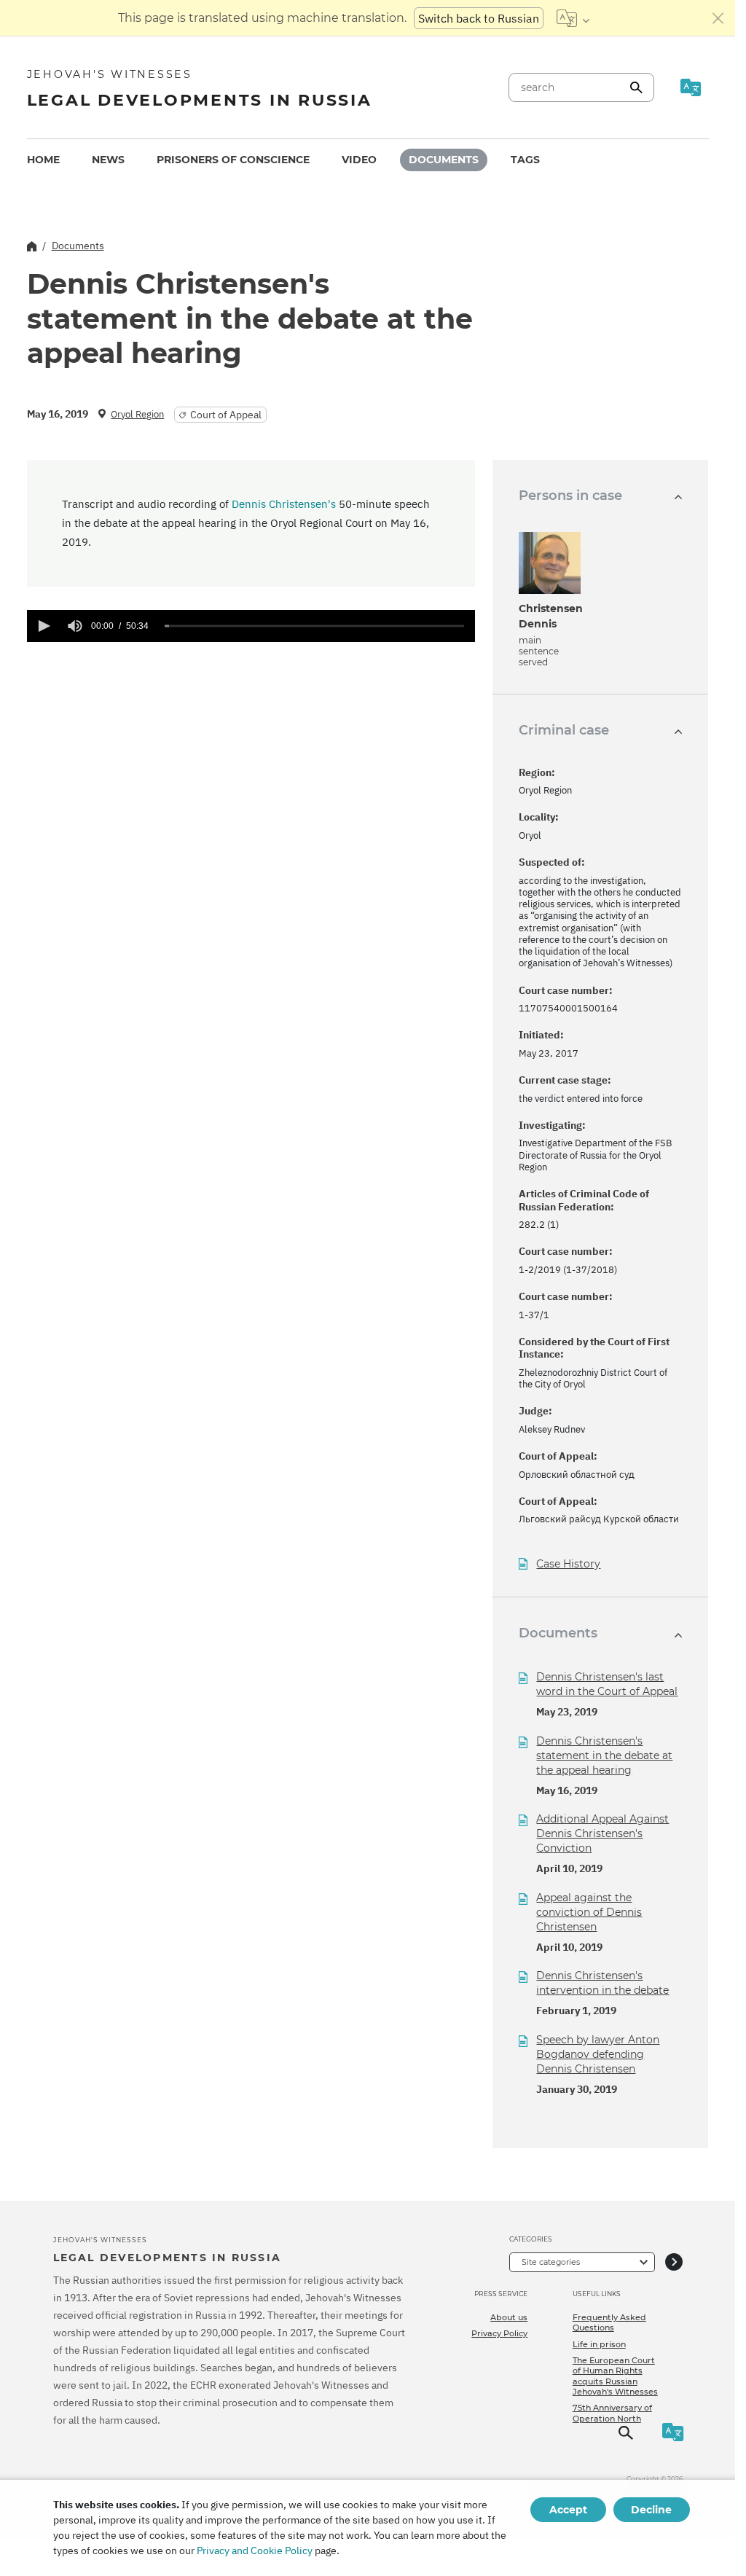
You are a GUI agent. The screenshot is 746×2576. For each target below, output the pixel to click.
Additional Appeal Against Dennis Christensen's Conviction (602, 1833)
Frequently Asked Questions (609, 2322)
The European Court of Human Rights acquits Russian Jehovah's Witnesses (615, 2376)
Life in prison (599, 2344)
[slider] (315, 626)
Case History (568, 1564)
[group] (75, 626)
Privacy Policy (499, 2333)
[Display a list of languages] (573, 18)
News (108, 160)
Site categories (551, 2262)
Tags (525, 160)
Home (43, 160)
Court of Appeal (226, 415)
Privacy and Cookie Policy (255, 2550)
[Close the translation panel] (718, 18)
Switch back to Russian (479, 18)
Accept (568, 2510)
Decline (651, 2510)
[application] (251, 626)
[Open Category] (674, 2262)
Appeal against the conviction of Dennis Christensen (589, 1912)
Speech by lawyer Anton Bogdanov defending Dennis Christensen (598, 2054)
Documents (444, 160)
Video (359, 160)
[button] (43, 626)
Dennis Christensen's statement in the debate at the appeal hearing (604, 1755)
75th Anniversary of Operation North (612, 2413)
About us (509, 2317)
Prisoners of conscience (233, 160)
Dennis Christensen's (284, 504)
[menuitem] (43, 160)
